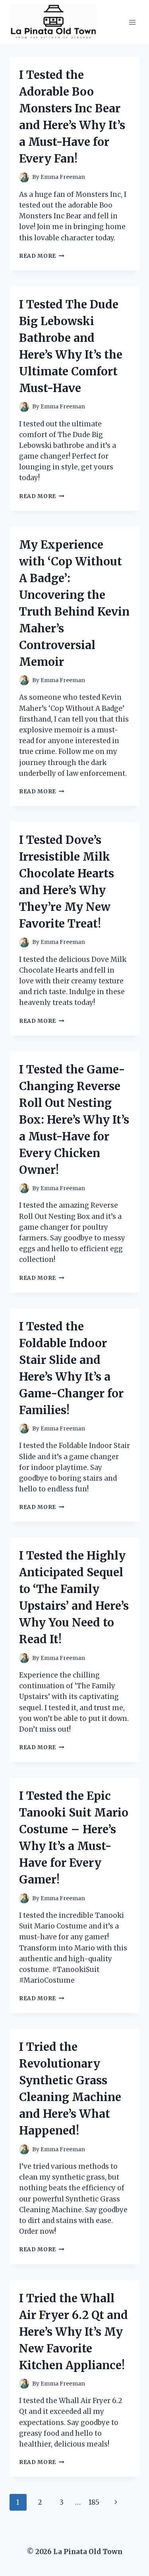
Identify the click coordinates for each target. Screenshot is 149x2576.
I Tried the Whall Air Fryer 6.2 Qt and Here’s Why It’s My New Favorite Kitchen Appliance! (74, 2332)
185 (94, 2502)
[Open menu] (132, 22)
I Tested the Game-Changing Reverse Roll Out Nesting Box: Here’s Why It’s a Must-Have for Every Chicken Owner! (74, 1120)
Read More (42, 256)
